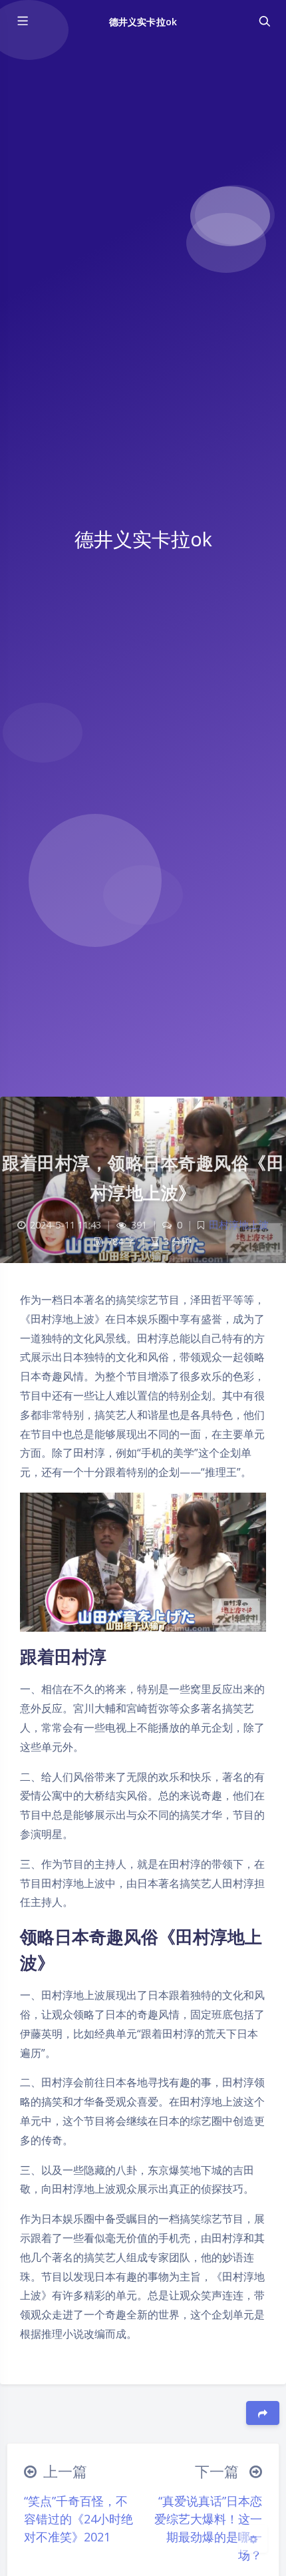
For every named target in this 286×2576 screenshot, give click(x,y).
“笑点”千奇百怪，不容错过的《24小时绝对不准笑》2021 (78, 2519)
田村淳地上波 (239, 1225)
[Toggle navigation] (264, 21)
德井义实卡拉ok (143, 22)
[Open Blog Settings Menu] (253, 2539)
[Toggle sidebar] (22, 21)
